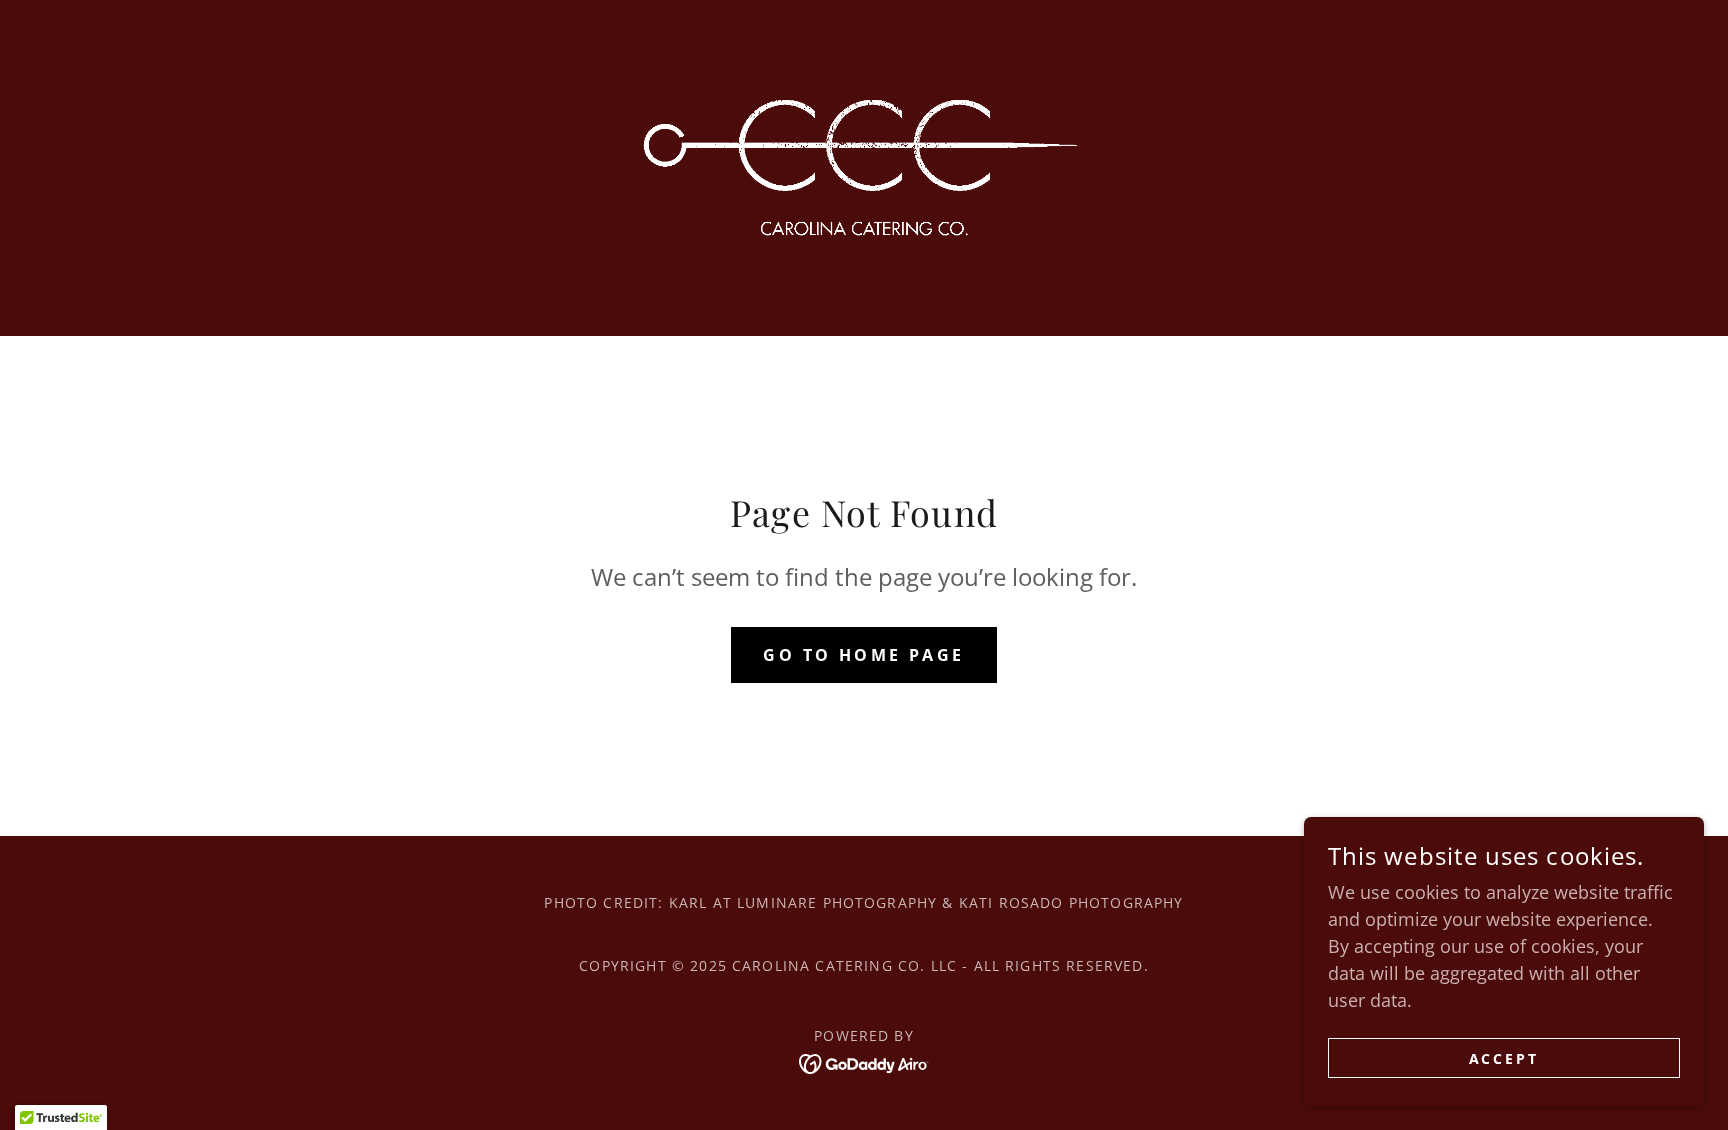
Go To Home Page (863, 655)
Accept (1504, 1058)
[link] (863, 154)
